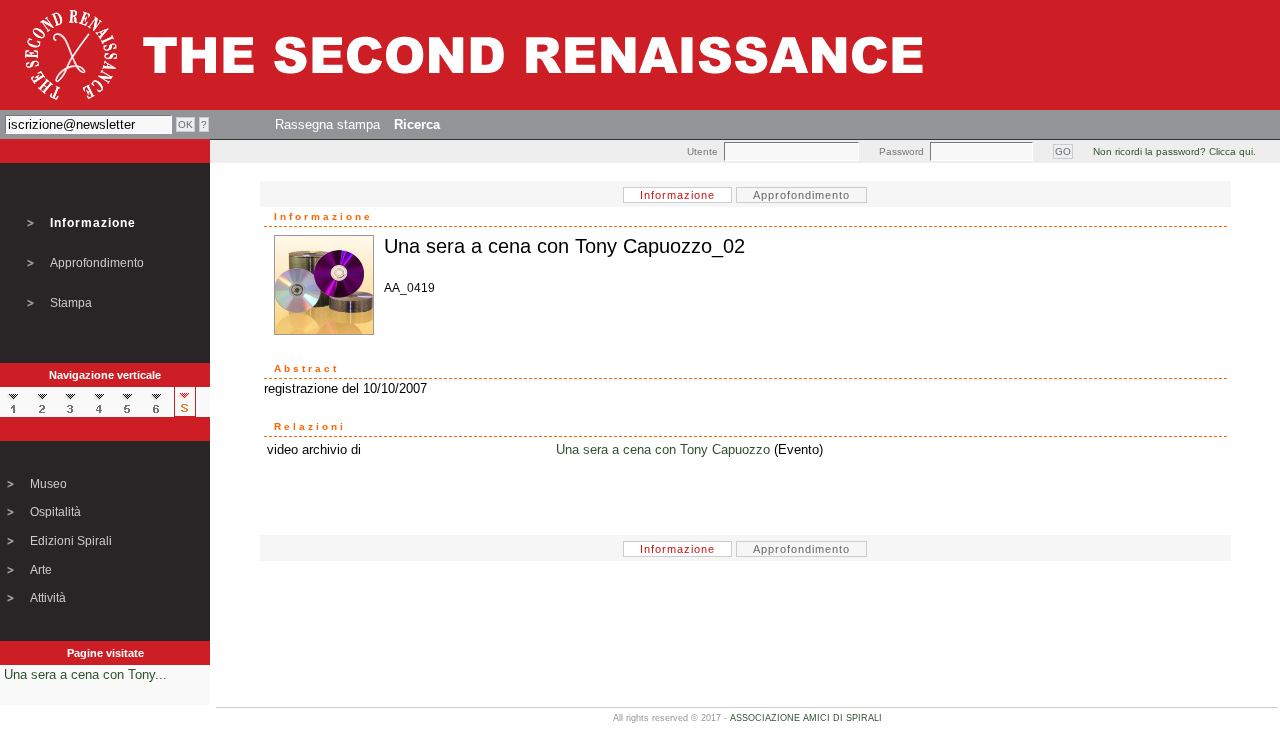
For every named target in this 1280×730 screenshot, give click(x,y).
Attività (48, 598)
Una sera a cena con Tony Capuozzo (663, 449)
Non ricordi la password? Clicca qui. (1174, 151)
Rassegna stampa (327, 124)
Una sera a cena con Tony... (85, 674)
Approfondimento (97, 263)
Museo (48, 484)
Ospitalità (55, 512)
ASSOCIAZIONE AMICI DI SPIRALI (806, 718)
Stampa (71, 303)
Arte (41, 570)
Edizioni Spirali (71, 541)
